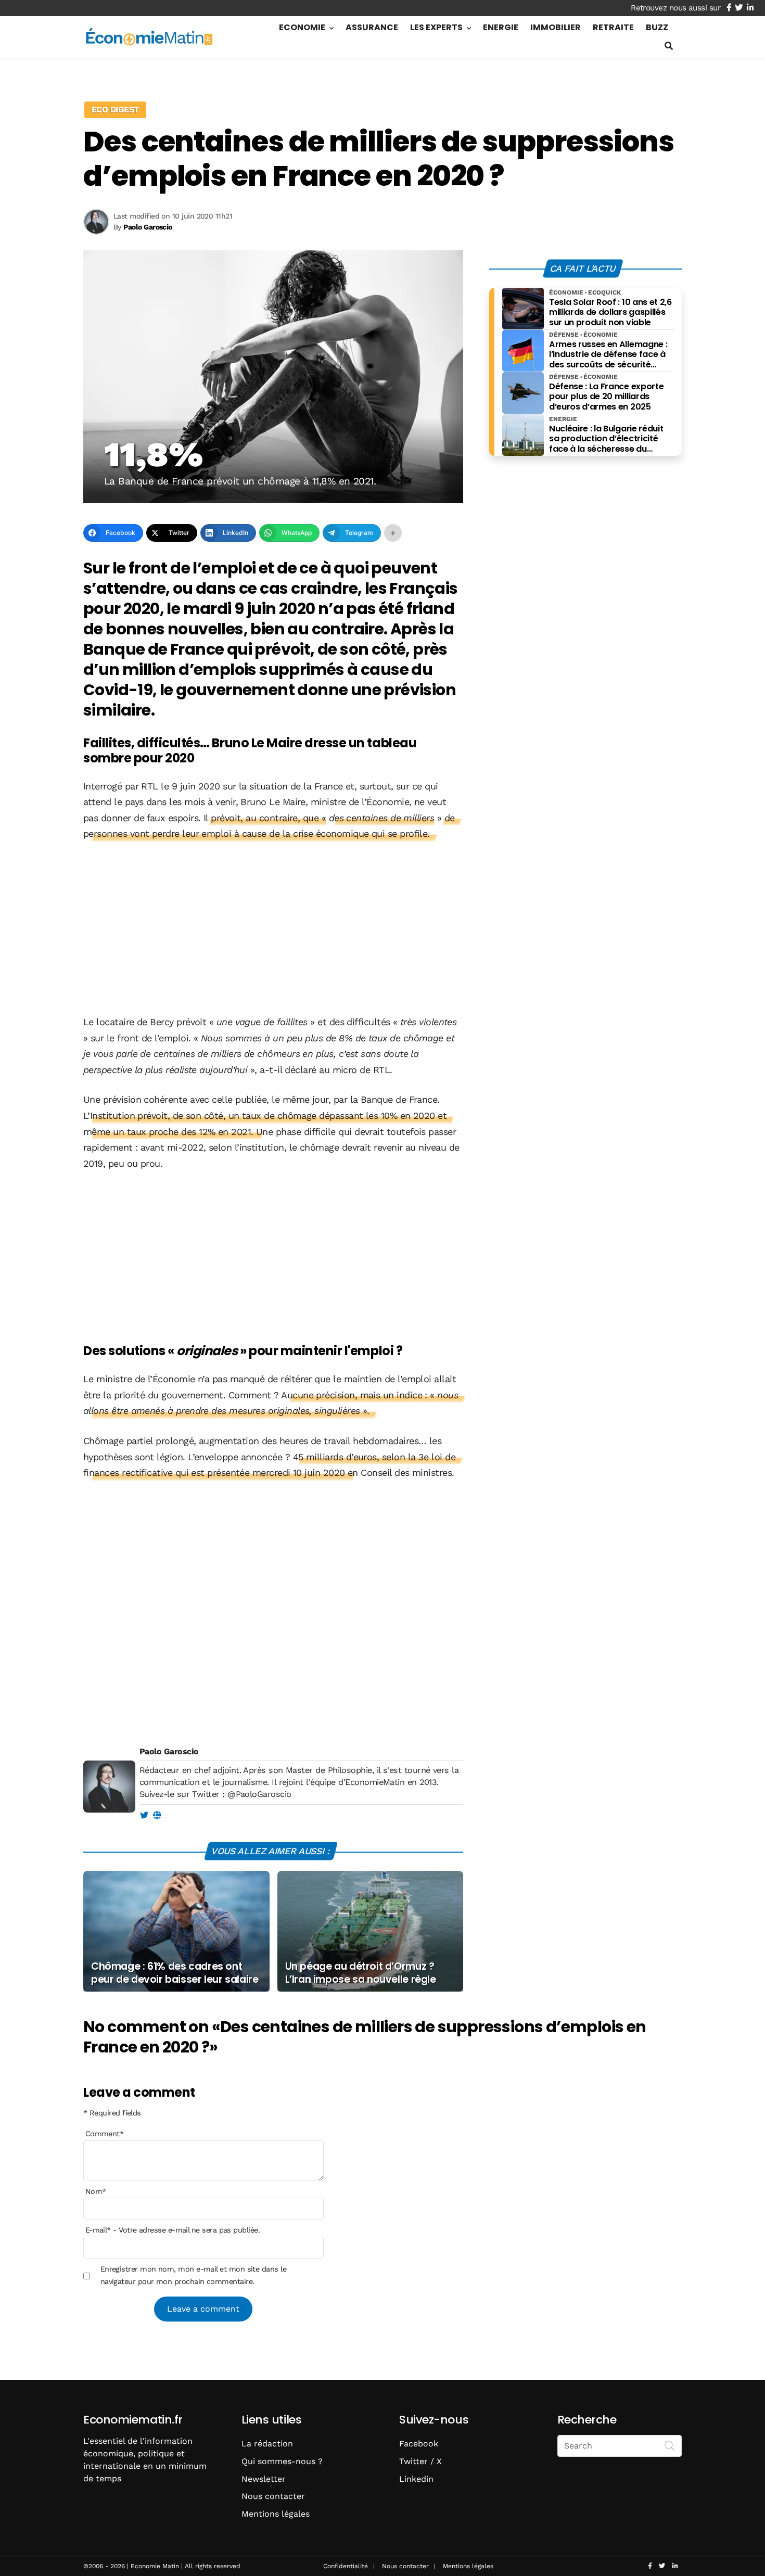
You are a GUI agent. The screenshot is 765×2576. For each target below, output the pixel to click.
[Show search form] (669, 46)
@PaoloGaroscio (259, 1794)
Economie (302, 27)
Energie (501, 27)
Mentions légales (276, 2514)
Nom (96, 2191)
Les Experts (436, 27)
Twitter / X (420, 2461)
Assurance (372, 27)
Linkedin (416, 2479)
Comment (105, 2134)
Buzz (657, 27)
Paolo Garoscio (169, 1751)
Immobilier (556, 27)
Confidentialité (346, 2566)
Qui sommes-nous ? (282, 2461)
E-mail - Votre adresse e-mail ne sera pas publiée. (173, 2230)
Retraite (613, 27)
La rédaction (267, 2444)
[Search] (670, 2445)
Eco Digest (115, 110)
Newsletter (264, 2479)
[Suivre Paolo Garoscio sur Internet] (157, 1816)
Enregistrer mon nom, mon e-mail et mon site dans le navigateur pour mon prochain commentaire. (193, 2275)
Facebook (419, 2444)
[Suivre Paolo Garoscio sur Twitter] (144, 1816)
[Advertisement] (273, 929)
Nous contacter (273, 2496)
